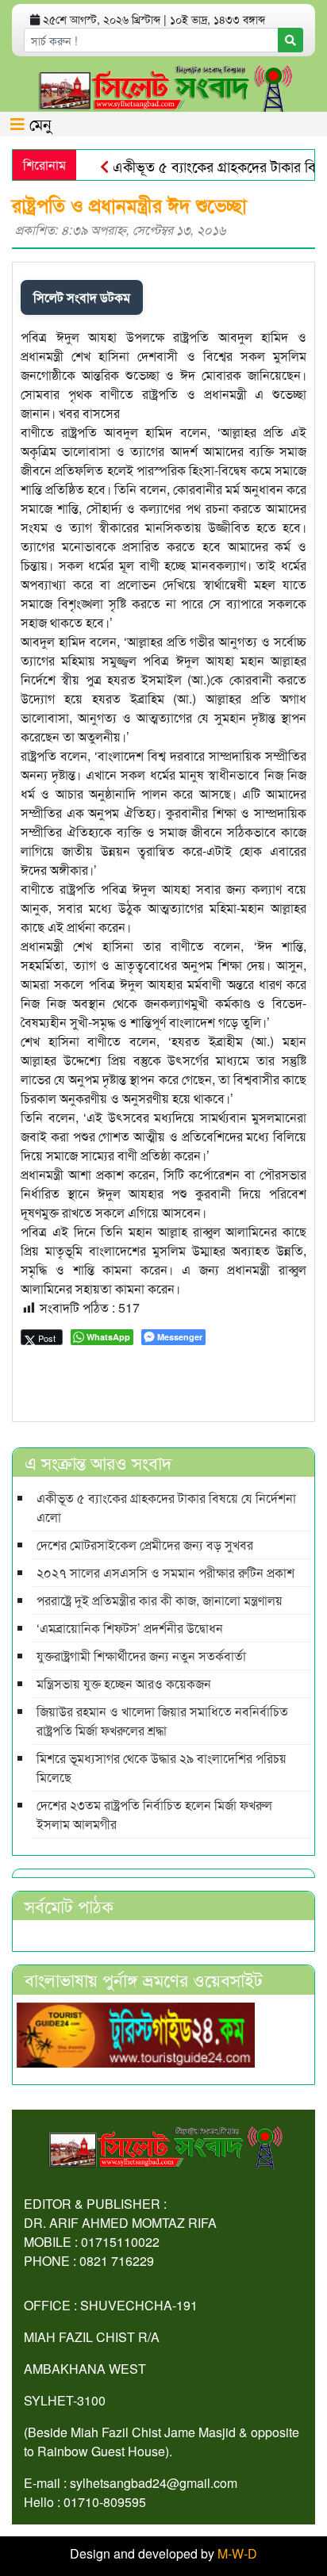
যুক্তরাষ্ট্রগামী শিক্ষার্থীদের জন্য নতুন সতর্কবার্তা (141, 1656)
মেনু (38, 123)
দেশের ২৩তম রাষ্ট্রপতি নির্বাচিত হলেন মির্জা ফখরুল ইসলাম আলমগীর (154, 1814)
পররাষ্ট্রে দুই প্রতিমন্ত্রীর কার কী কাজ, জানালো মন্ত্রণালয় (160, 1600)
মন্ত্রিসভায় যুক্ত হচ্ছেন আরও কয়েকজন (124, 1683)
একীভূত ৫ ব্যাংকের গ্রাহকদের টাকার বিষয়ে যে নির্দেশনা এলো (166, 1507)
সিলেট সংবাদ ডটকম (82, 297)
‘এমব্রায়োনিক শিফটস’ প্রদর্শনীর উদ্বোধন (130, 1628)
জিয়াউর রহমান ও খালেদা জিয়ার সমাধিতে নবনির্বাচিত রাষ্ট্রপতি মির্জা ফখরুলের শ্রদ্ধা (162, 1721)
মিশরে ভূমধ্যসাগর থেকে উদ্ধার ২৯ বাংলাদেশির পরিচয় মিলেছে (162, 1767)
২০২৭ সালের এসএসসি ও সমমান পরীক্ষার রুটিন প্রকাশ (165, 1572)
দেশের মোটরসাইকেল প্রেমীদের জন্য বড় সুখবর (145, 1545)
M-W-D (237, 2553)
